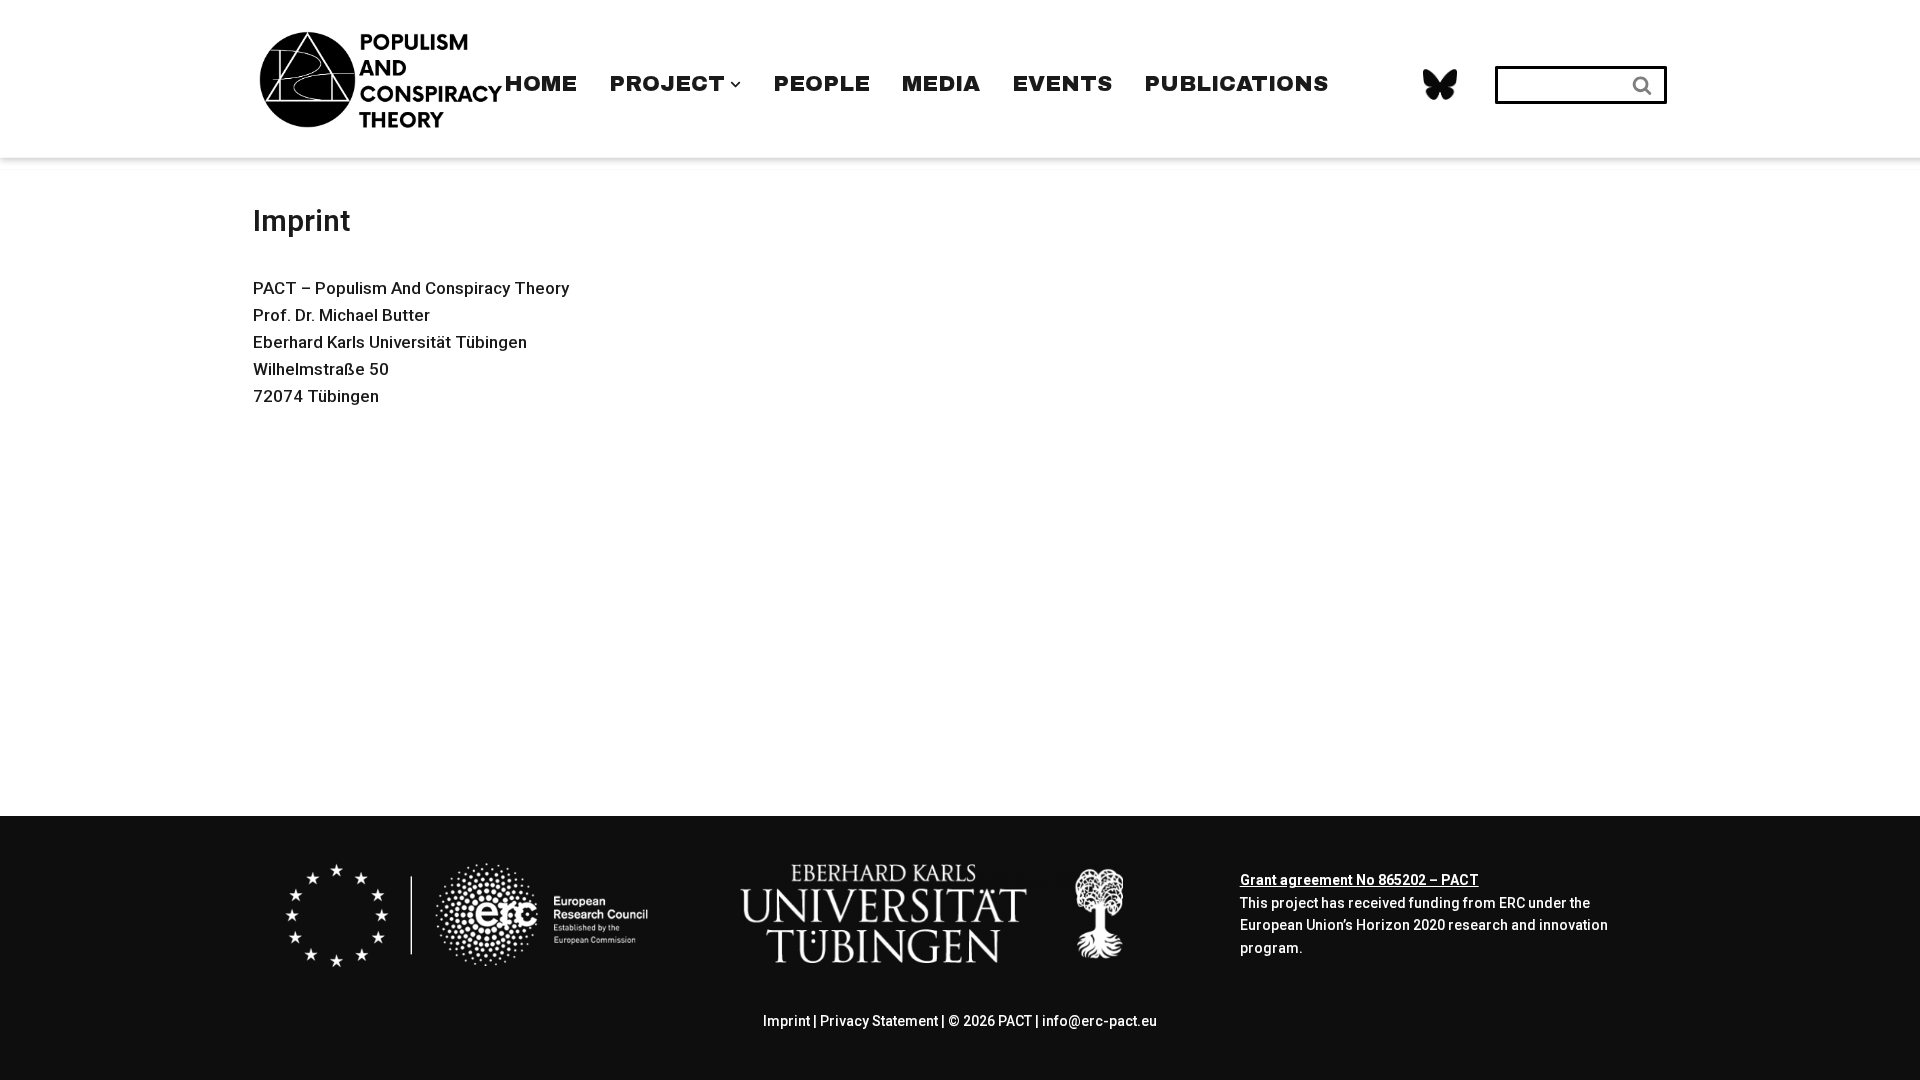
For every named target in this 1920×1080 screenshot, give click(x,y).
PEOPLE (821, 84)
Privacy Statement (879, 1021)
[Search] (1643, 85)
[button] (735, 84)
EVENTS (1062, 84)
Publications (1236, 84)
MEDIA (941, 84)
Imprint (786, 1021)
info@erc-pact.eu (1099, 1021)
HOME (540, 84)
